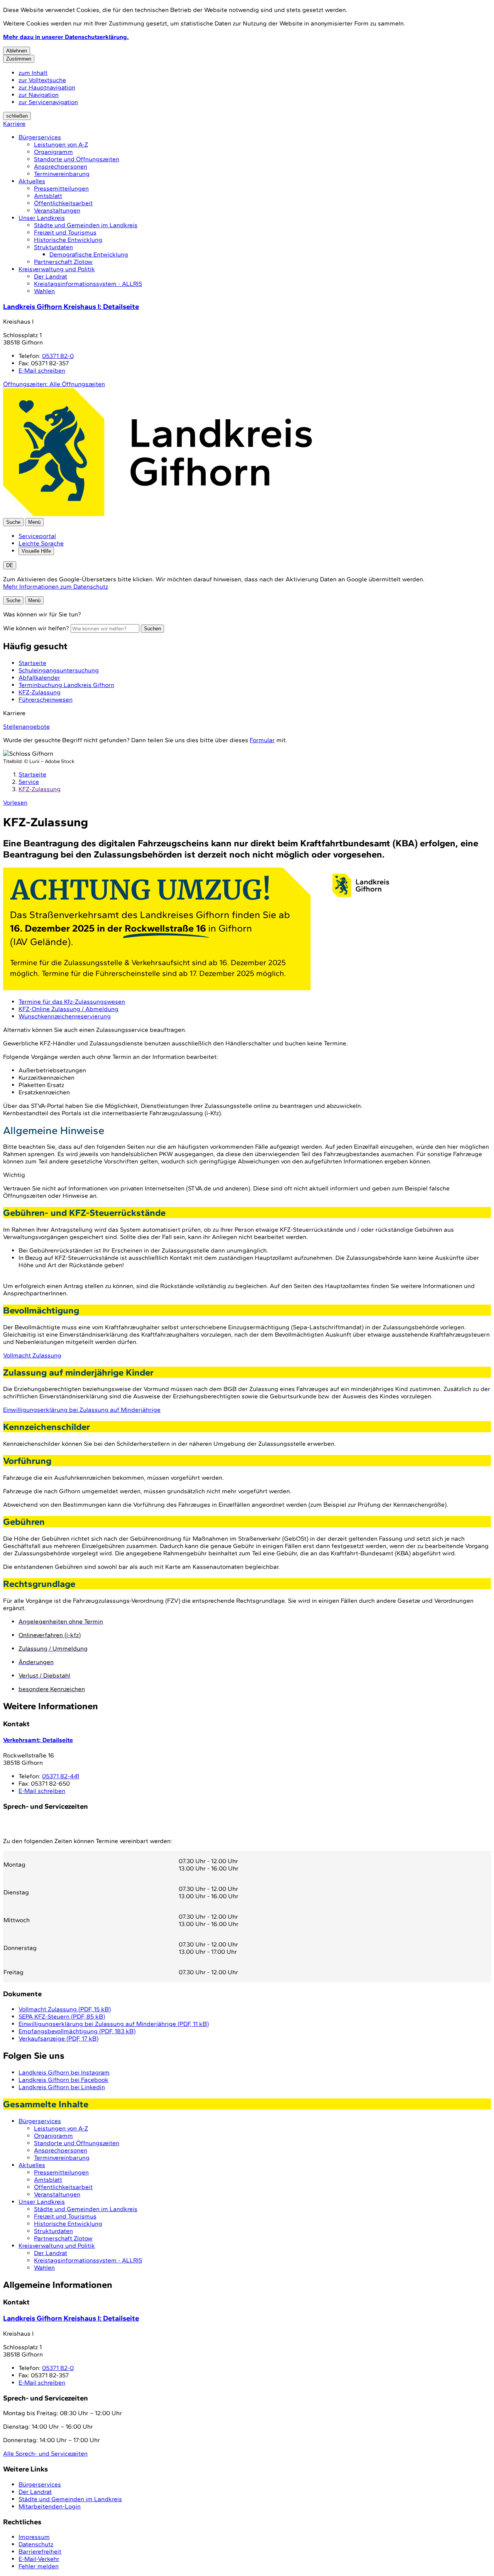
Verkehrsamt (38, 1740)
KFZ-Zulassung (40, 789)
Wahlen (44, 291)
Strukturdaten (53, 247)
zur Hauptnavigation (47, 87)
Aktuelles (32, 181)
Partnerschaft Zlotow (63, 262)
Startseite (32, 774)
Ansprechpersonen (61, 166)
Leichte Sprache (41, 543)
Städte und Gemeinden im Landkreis (86, 225)
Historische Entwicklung (68, 240)
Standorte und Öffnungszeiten (77, 159)
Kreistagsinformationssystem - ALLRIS (88, 284)
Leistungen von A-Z (61, 144)
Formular (262, 740)
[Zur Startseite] (157, 514)
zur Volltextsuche (42, 80)
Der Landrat (51, 276)
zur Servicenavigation (48, 102)
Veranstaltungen (57, 210)
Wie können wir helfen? (36, 628)
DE (10, 565)
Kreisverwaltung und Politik (57, 269)
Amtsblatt (48, 196)
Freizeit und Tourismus (65, 232)
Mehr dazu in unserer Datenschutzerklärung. (66, 37)
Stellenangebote (26, 727)
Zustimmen (19, 59)
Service (29, 782)
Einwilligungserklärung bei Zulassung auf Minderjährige (82, 1410)
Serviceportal (37, 536)
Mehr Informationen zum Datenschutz (56, 587)
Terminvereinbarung (62, 174)
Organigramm (53, 152)
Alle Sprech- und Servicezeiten (45, 2454)
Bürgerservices (40, 137)
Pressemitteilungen (61, 188)
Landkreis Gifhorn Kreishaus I (71, 306)
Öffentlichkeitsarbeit (63, 203)
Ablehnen (17, 51)
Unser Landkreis (42, 218)
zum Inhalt (33, 73)
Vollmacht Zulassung (32, 1355)
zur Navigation (39, 95)
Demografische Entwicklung (89, 254)
